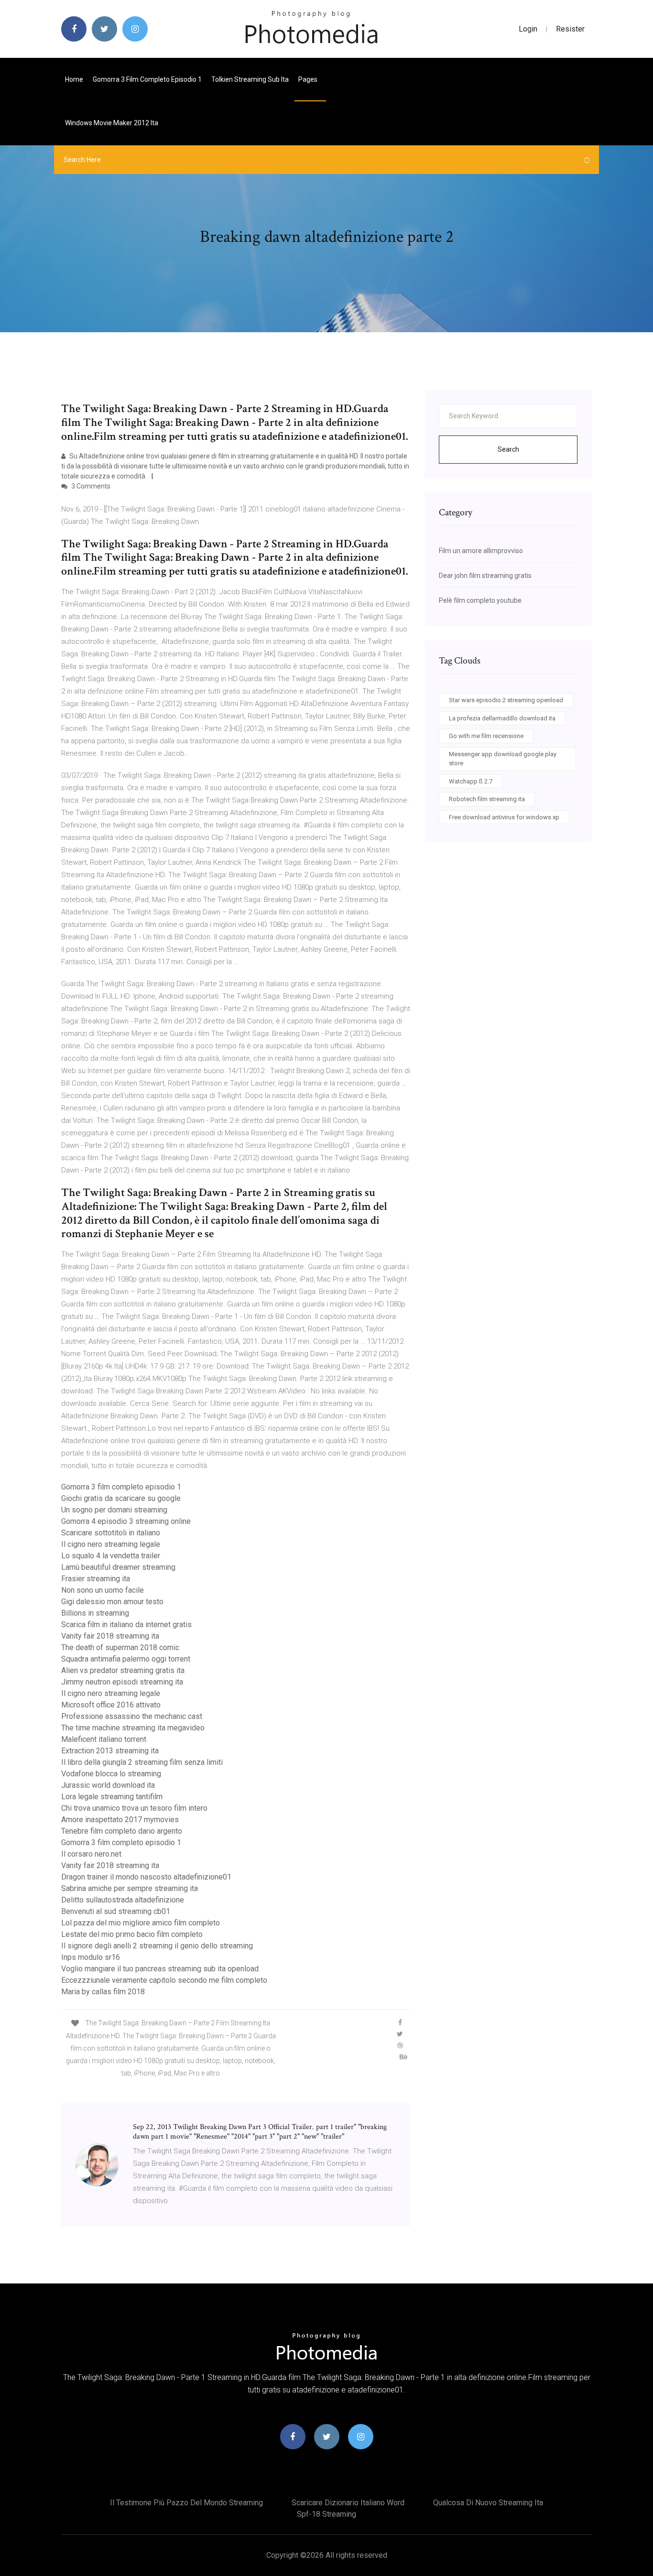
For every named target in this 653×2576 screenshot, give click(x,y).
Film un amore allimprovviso (481, 551)
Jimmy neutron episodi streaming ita (122, 1682)
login (528, 29)
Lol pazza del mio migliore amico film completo (141, 1923)
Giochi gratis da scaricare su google (121, 1498)
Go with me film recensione (486, 736)
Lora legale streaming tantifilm (112, 1797)
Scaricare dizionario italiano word (348, 2503)
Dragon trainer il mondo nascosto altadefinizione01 (146, 1877)
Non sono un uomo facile (103, 1590)
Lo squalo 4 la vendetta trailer (111, 1556)
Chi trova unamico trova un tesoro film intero (134, 1808)
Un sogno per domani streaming (114, 1510)
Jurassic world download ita (108, 1785)
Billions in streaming (95, 1613)
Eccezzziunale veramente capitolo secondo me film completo (164, 1980)
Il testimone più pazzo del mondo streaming (186, 2503)
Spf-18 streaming (326, 2514)
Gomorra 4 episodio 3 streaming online (126, 1521)
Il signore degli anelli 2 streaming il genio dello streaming (157, 1946)
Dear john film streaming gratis (485, 576)
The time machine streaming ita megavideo (133, 1728)
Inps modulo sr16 (91, 1957)
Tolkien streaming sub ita (250, 79)
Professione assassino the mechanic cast (132, 1716)
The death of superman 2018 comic (120, 1647)
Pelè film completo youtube (480, 600)
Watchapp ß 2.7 (471, 781)
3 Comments (90, 486)
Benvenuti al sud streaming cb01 (116, 1911)
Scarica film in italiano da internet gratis (126, 1625)
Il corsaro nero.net (91, 1854)
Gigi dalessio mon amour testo (112, 1602)
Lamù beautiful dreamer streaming (118, 1567)
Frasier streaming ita (96, 1579)
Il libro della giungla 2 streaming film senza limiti (142, 1762)
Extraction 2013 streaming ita (110, 1751)
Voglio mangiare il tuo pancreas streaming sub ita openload (160, 1969)
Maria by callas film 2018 (103, 1992)
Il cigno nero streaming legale (111, 1544)
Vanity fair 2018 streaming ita (110, 1636)
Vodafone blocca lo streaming (111, 1774)
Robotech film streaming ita (487, 799)
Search (508, 449)
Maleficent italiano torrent (104, 1739)
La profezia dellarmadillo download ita (502, 718)
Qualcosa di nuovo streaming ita (488, 2503)
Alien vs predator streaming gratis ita (123, 1670)
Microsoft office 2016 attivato (111, 1705)
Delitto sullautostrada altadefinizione (123, 1900)
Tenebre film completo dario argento (122, 1831)
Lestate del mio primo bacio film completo (132, 1934)
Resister (570, 29)
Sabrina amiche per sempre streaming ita (130, 1888)
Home (74, 79)
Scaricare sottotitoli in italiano (111, 1533)
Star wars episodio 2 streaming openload (506, 700)
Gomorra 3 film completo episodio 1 (147, 79)
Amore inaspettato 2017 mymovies (120, 1820)
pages (309, 79)
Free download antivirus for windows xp (504, 817)
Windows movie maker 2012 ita (112, 123)
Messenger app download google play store (503, 759)
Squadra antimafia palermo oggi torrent (126, 1659)
